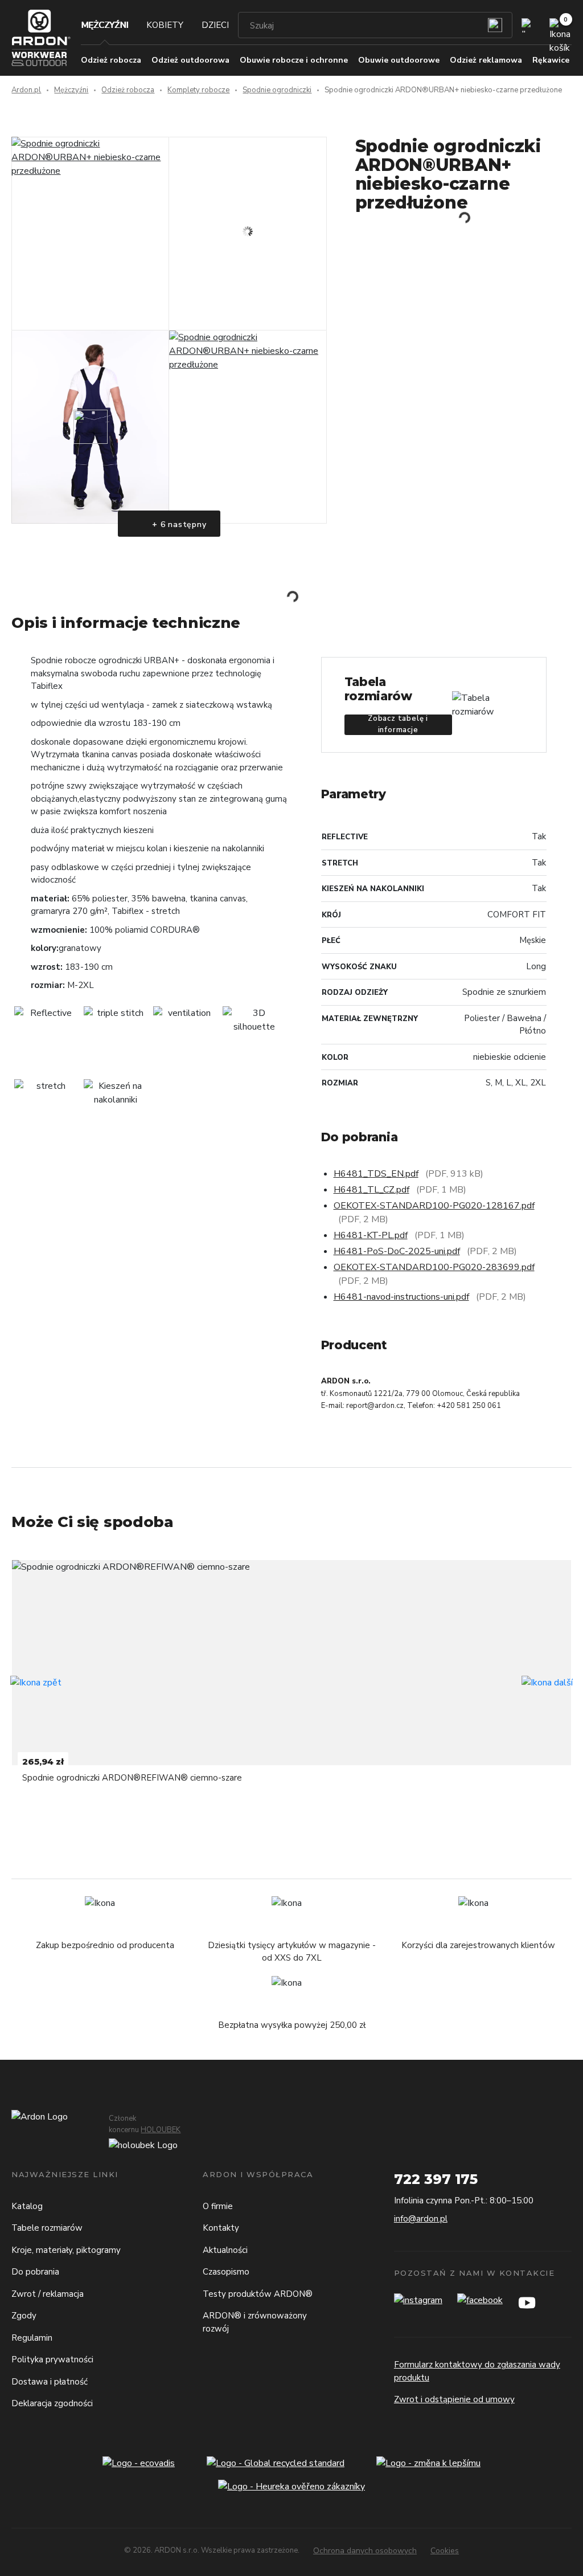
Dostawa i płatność (50, 2382)
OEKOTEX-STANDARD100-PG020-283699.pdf (434, 1267)
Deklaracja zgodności (52, 2403)
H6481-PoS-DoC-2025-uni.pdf (397, 1251)
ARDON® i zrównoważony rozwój (255, 2322)
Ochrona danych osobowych (365, 2551)
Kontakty (221, 2228)
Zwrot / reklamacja (48, 2294)
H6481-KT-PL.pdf (371, 1235)
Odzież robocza (128, 90)
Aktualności (225, 2250)
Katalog (27, 2206)
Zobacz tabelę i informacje (398, 725)
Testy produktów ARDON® (258, 2294)
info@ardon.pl (421, 2219)
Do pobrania (35, 2272)
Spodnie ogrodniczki (277, 90)
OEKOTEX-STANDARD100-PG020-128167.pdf (434, 1206)
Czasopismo (226, 2272)
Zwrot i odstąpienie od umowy (454, 2399)
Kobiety (165, 25)
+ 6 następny (178, 524)
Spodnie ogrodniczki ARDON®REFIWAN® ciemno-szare (132, 1778)
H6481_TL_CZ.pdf (371, 1190)
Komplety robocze (198, 90)
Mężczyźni (104, 25)
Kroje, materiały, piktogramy (66, 2250)
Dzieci (215, 25)
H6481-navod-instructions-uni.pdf (401, 1297)
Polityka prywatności (52, 2359)
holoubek (161, 2130)
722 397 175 (436, 2179)
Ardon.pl (26, 90)
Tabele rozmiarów (47, 2228)
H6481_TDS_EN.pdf (376, 1174)
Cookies (445, 2551)
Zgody (24, 2316)
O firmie (218, 2206)
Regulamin (32, 2338)
